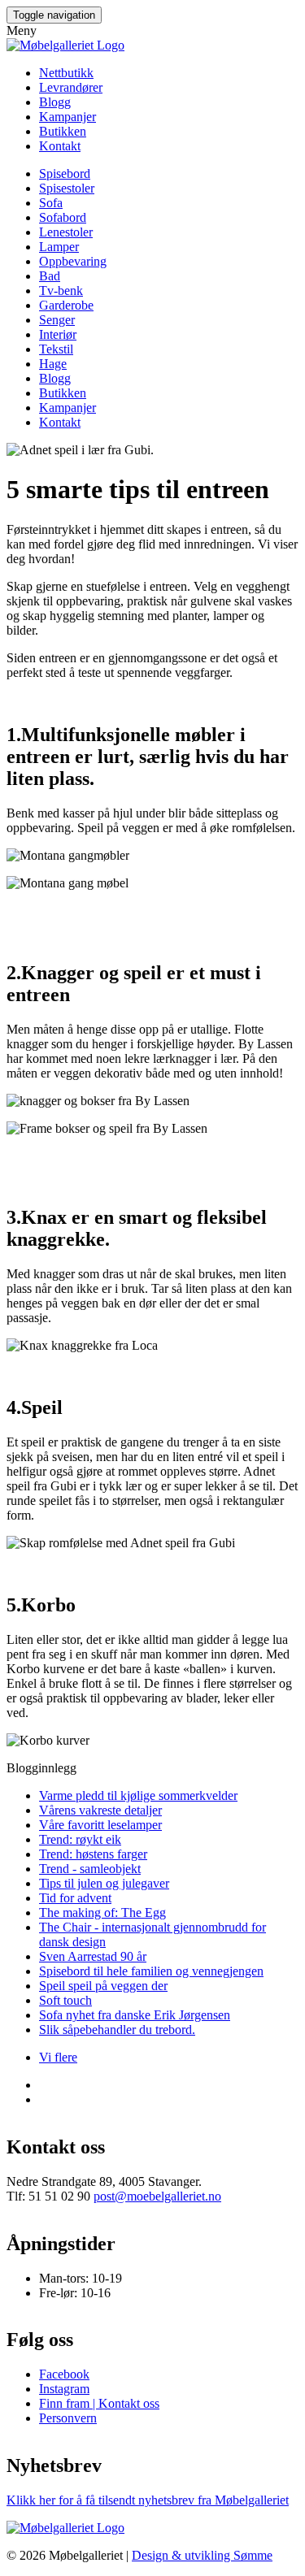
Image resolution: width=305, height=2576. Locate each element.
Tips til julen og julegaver (104, 1883)
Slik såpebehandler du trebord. (117, 2030)
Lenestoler (66, 232)
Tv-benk (61, 291)
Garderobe (66, 305)
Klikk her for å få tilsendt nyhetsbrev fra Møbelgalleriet (148, 2500)
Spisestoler (67, 188)
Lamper (59, 247)
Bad (50, 276)
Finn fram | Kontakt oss (99, 2403)
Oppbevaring (73, 261)
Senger (57, 320)
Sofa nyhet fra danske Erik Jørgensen (135, 2015)
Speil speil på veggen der (103, 1986)
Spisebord (65, 173)
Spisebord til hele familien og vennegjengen (151, 1971)
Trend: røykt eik (80, 1839)
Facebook (64, 2374)
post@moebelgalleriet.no (157, 2196)
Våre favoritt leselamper (100, 1825)
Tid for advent (75, 1898)
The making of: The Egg (102, 1912)
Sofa (51, 203)
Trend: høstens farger (93, 1854)
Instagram (64, 2389)
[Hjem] (65, 45)
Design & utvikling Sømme (202, 2555)
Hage (53, 364)
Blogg (55, 102)
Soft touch (65, 2000)
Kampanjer (68, 117)
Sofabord (63, 217)
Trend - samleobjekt (90, 1869)
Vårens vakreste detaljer (100, 1810)
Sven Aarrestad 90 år (93, 1956)
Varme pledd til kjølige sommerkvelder (138, 1795)
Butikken (63, 131)
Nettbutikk (66, 73)
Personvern (68, 2418)
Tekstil (56, 349)
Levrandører (71, 87)
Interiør (58, 334)
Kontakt (60, 146)
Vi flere (58, 2057)
